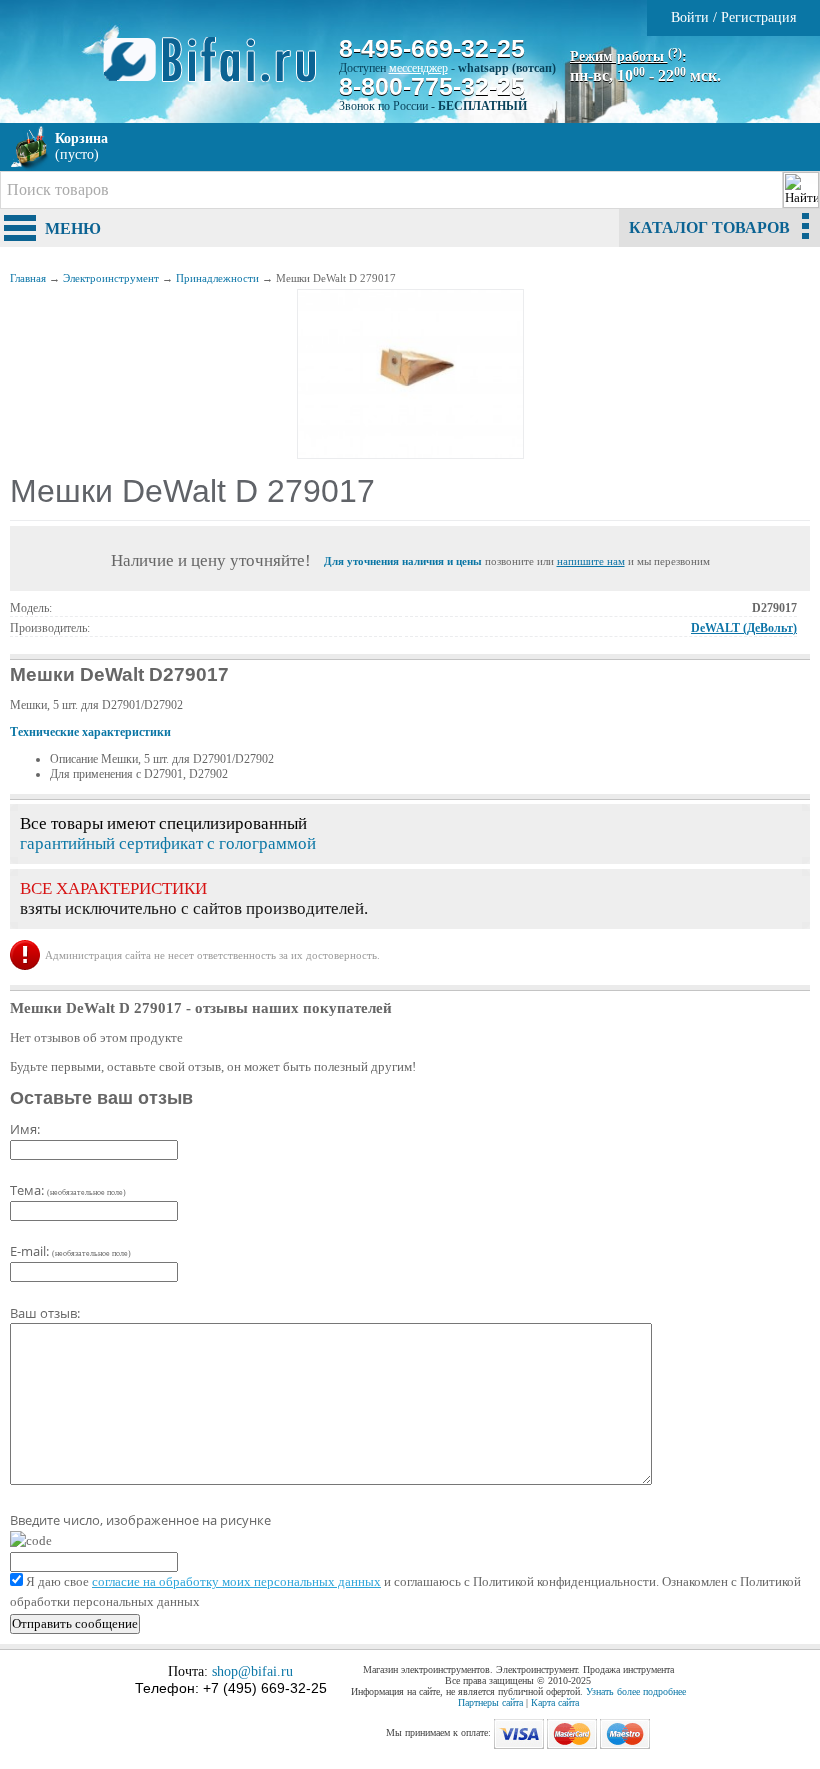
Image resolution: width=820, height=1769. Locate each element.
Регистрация (758, 17)
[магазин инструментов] (217, 70)
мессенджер (418, 68)
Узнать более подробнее (636, 1691)
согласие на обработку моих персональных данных (236, 1581)
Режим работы (626, 56)
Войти (690, 17)
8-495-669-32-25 (432, 48)
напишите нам (591, 561)
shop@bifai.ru (252, 1671)
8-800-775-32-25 (432, 86)
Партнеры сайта (490, 1702)
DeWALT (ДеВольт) (744, 628)
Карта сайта (555, 1702)
